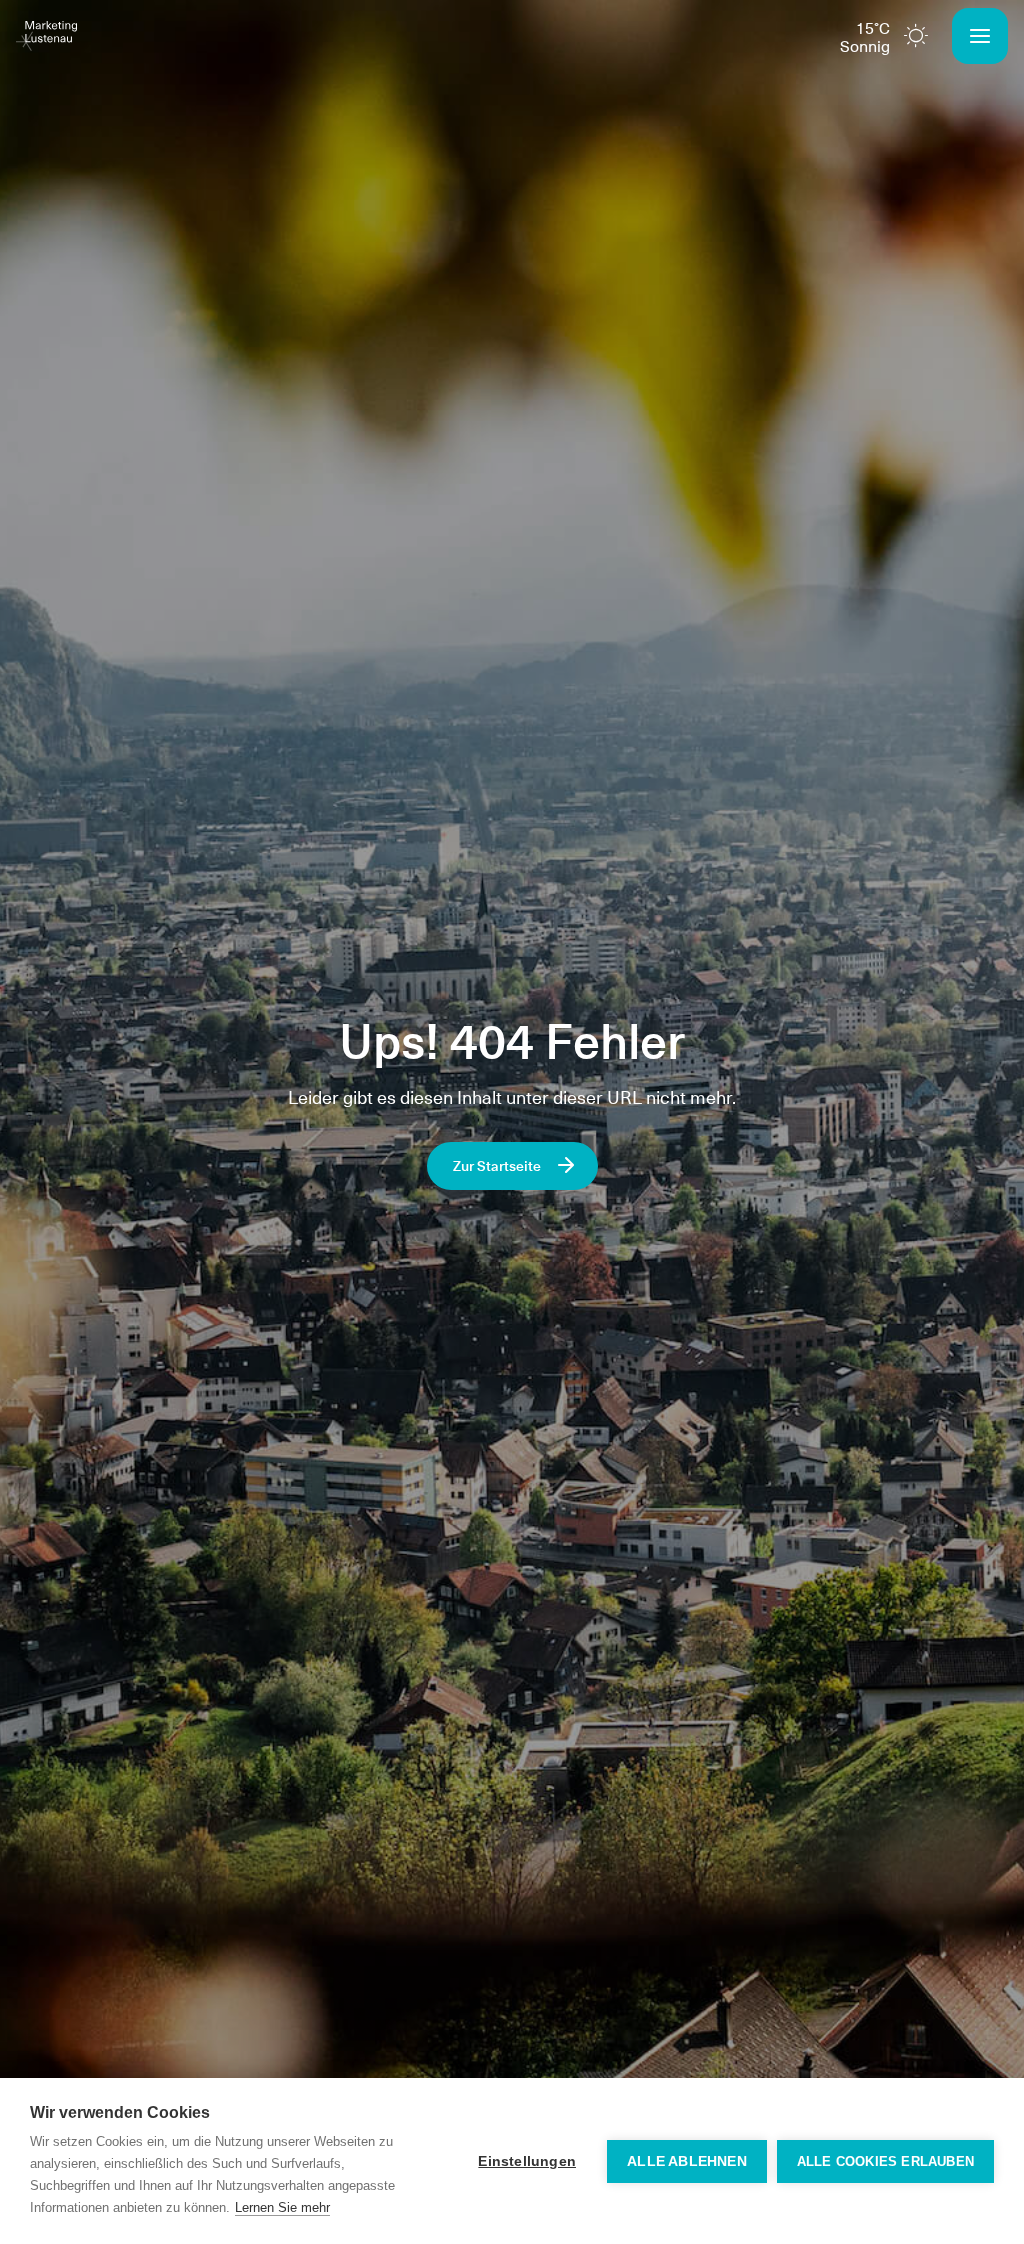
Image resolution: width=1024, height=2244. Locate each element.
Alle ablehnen (687, 2161)
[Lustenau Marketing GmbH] (46, 36)
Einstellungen (527, 2161)
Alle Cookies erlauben (885, 2161)
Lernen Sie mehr (282, 2207)
